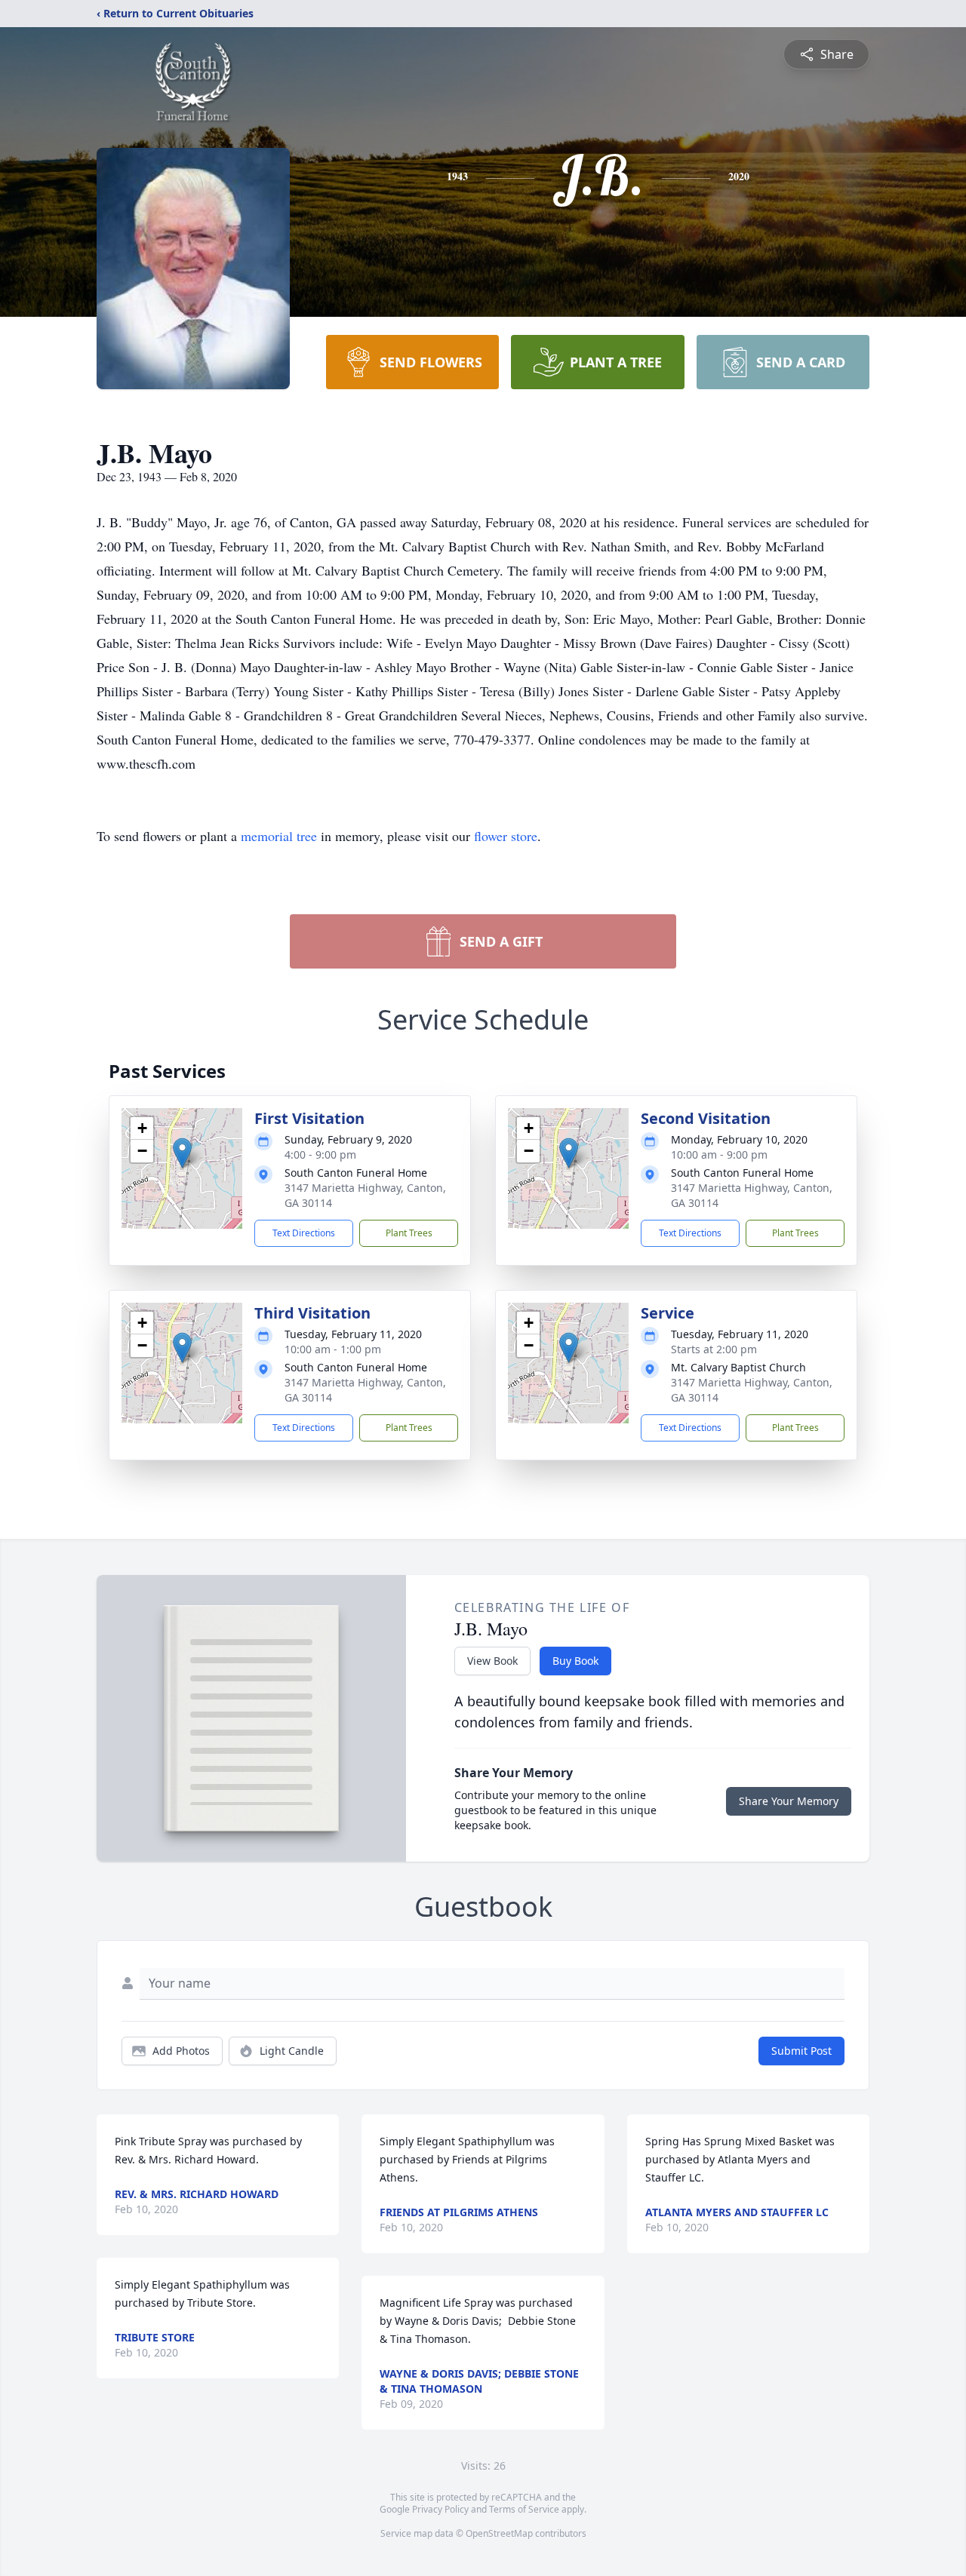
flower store (506, 836)
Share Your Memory (789, 1801)
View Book (492, 1661)
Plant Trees (409, 1233)
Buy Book (575, 1661)
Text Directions (304, 1233)
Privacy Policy (440, 2509)
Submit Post (801, 2051)
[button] (182, 1153)
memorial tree (279, 836)
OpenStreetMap (499, 2533)
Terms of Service (524, 2509)
